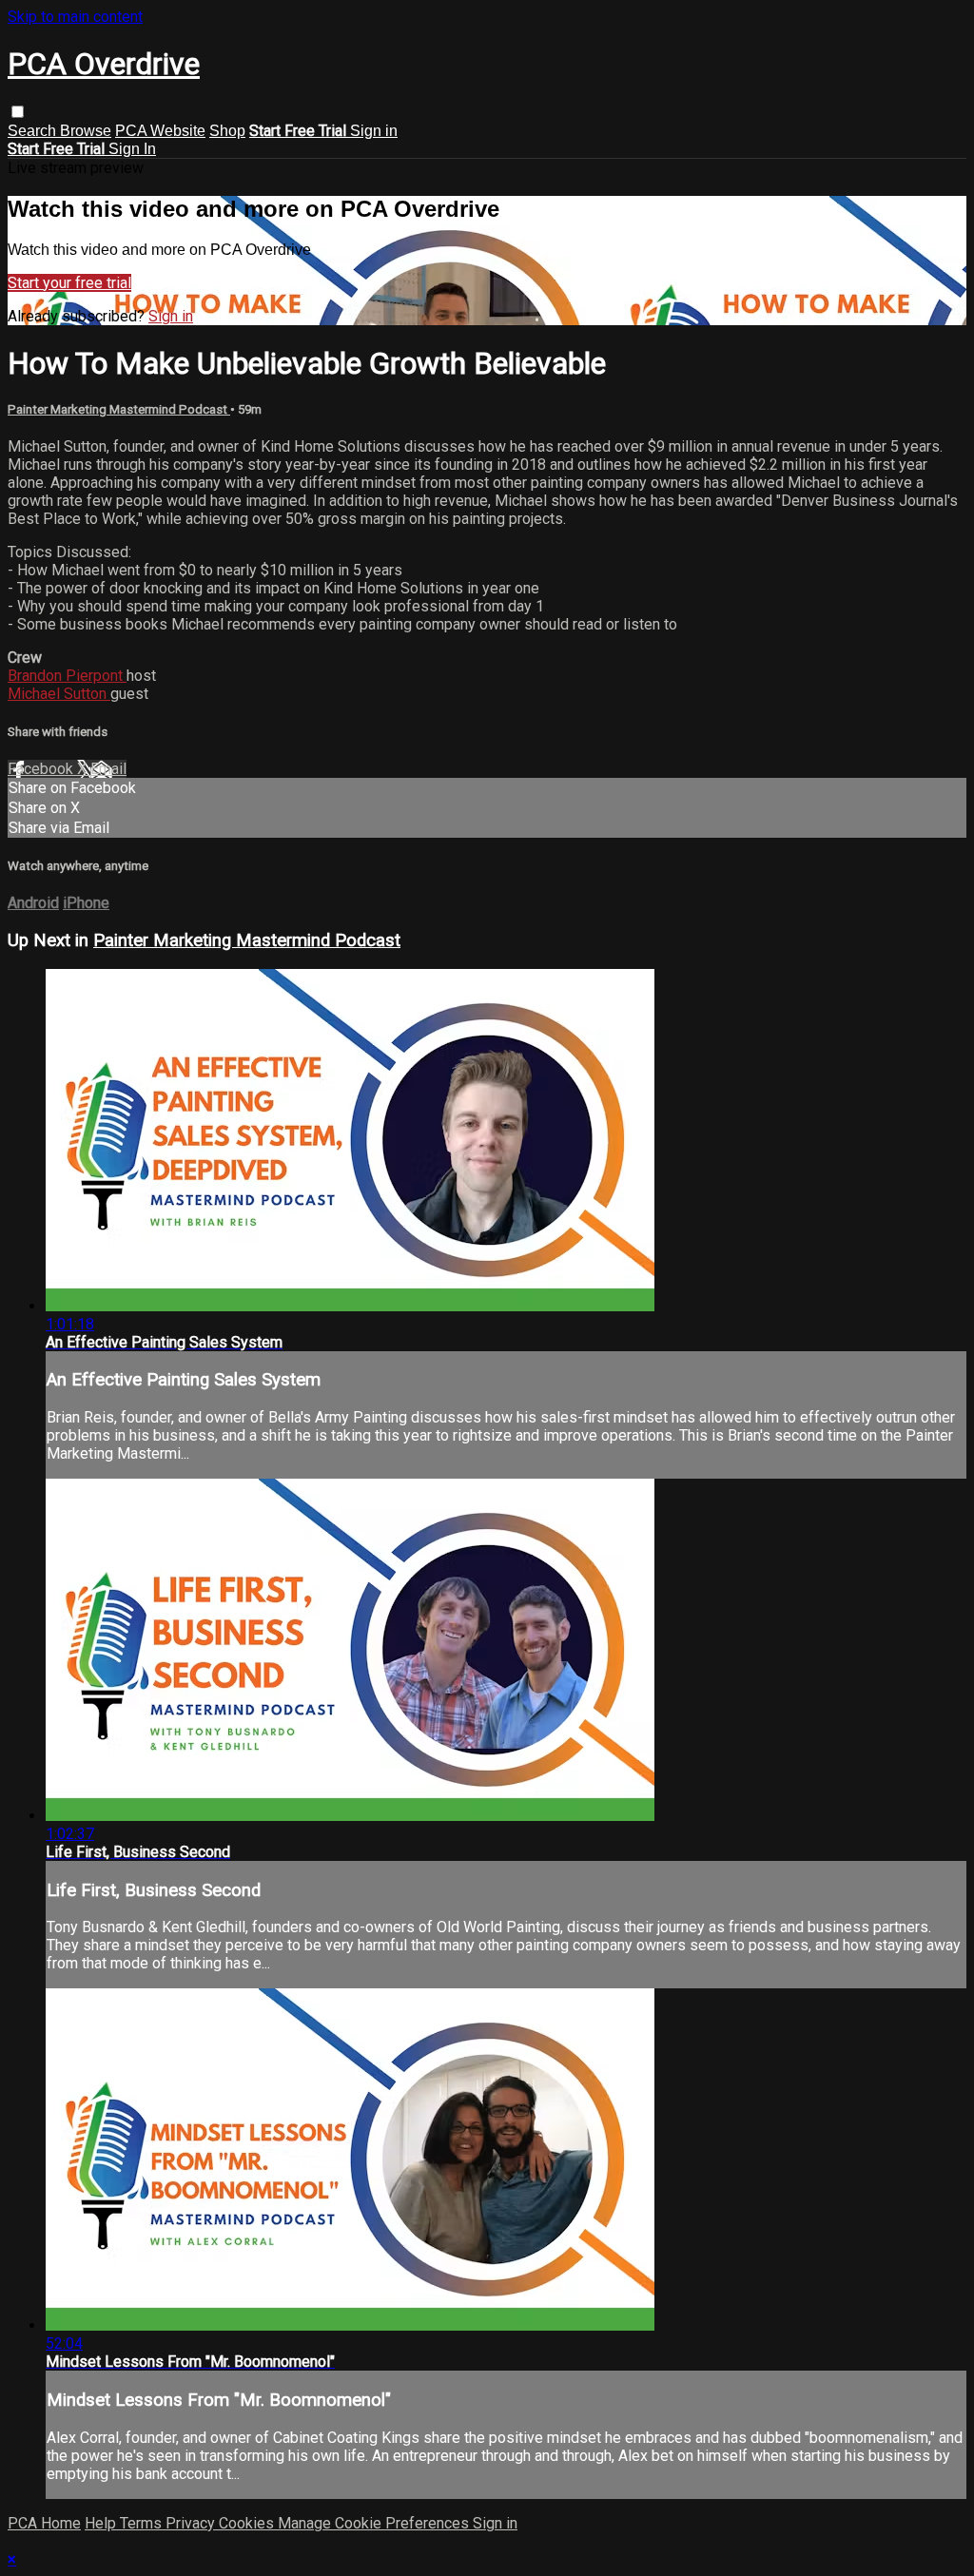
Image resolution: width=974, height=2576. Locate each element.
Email (108, 769)
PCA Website (160, 131)
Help (102, 2523)
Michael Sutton (59, 694)
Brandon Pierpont (67, 676)
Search (34, 131)
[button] (18, 112)
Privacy (192, 2523)
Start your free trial (69, 283)
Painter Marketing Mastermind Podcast (119, 409)
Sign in (374, 131)
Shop (227, 131)
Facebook (42, 769)
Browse (86, 131)
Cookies (248, 2523)
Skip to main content (75, 17)
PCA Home (44, 2523)
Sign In (132, 149)
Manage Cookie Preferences (375, 2523)
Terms (143, 2523)
